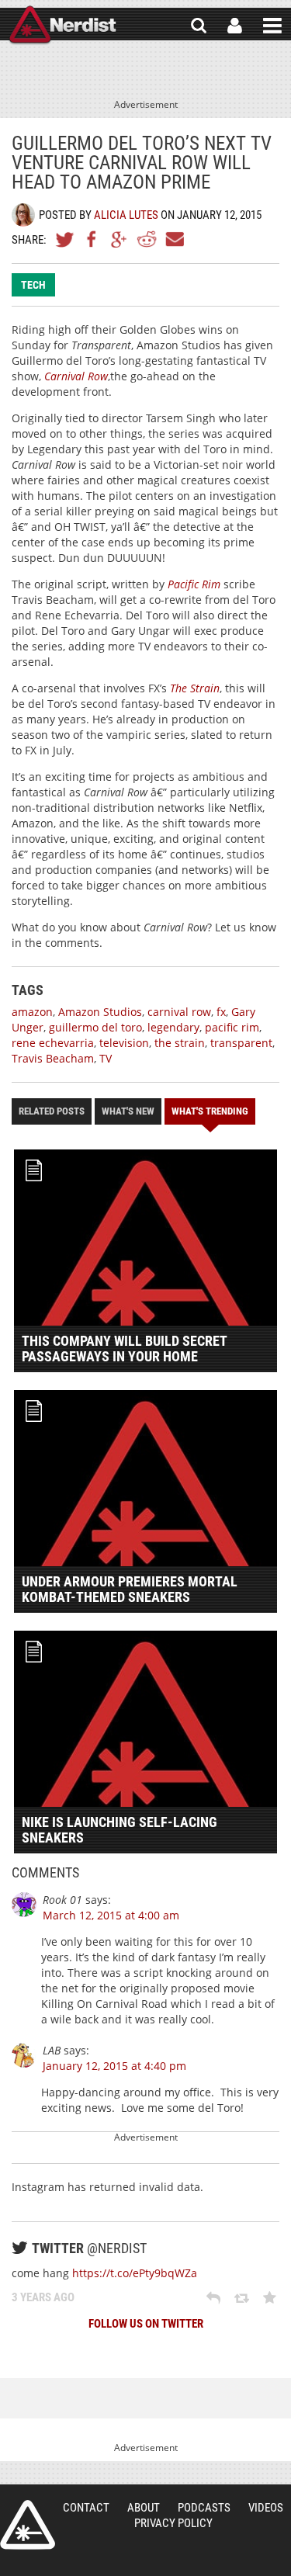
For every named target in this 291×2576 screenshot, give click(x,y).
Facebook (92, 239)
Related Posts (52, 1111)
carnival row (179, 1012)
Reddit (147, 239)
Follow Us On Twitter (146, 2324)
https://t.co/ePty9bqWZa (135, 2273)
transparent (241, 1043)
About (144, 2508)
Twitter (65, 239)
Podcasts (204, 2508)
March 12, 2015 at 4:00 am (111, 1915)
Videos (266, 2508)
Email (174, 239)
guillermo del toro (95, 1027)
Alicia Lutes (126, 215)
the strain (180, 1043)
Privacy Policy (173, 2523)
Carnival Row (76, 376)
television (124, 1043)
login (235, 26)
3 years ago (43, 2297)
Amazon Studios (100, 1012)
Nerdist (62, 26)
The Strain (195, 688)
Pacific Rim (194, 584)
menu (272, 26)
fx (221, 1012)
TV (106, 1058)
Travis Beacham (53, 1058)
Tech (33, 285)
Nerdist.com (28, 2525)
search (199, 26)
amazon (32, 1012)
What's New (128, 1111)
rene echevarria (53, 1043)
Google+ (120, 239)
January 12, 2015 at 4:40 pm (114, 2066)
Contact (86, 2508)
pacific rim (232, 1027)
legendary (173, 1027)
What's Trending (210, 1111)
